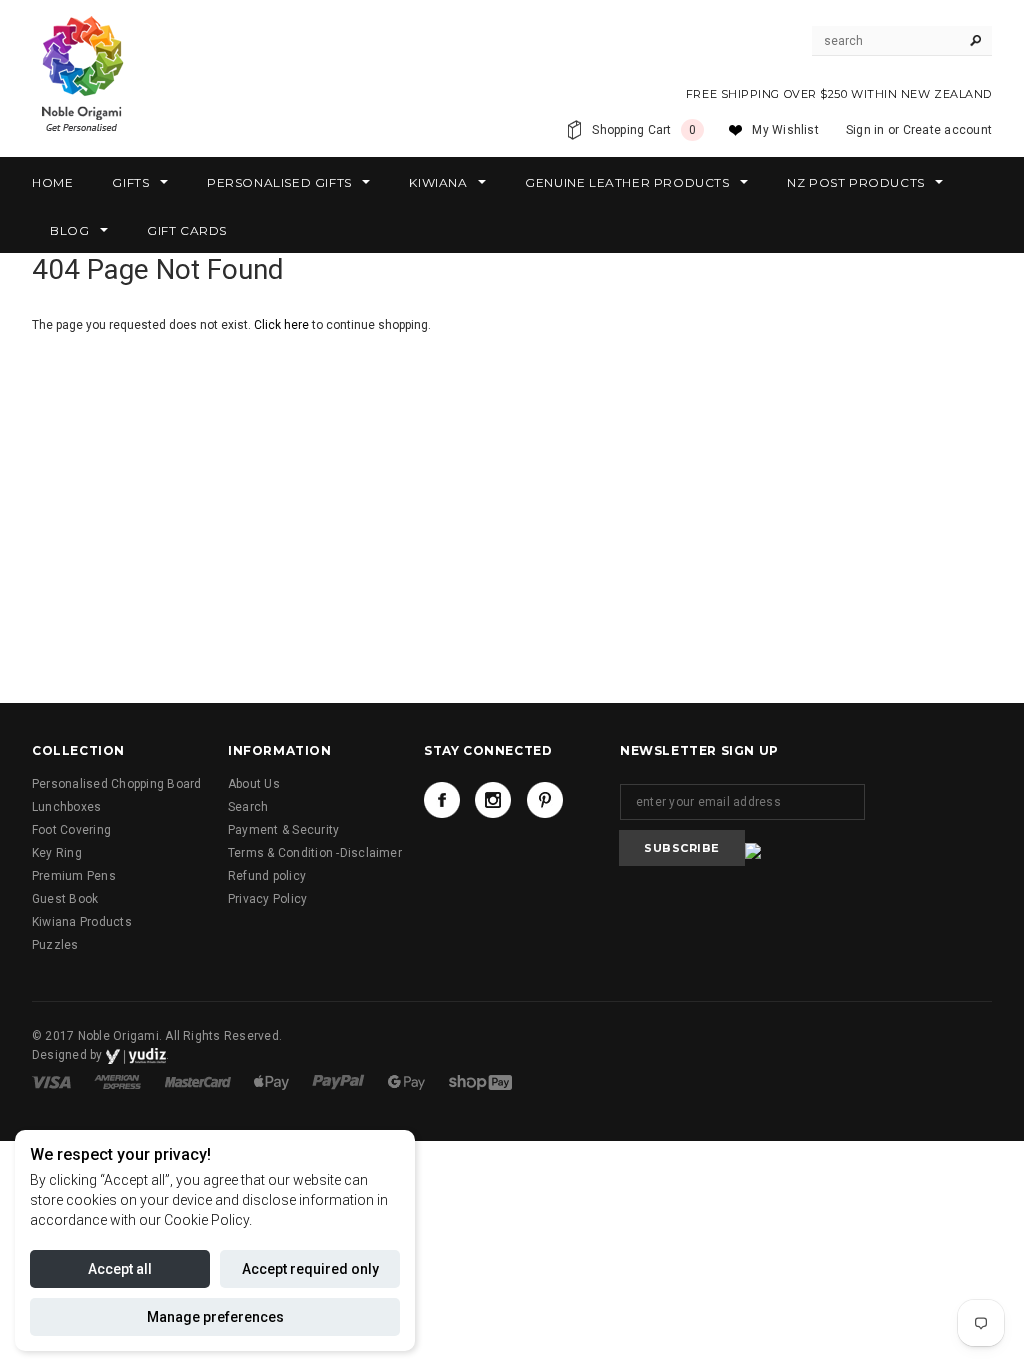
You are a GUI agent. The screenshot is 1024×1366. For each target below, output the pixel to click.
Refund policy (267, 876)
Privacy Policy (267, 899)
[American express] (119, 1081)
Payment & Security (283, 830)
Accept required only (310, 1269)
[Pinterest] (545, 800)
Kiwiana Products (82, 922)
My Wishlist (785, 130)
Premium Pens (74, 876)
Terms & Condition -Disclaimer (315, 853)
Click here (283, 325)
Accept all (120, 1269)
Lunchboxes (66, 807)
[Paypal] (340, 1081)
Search (248, 807)
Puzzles (55, 945)
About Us (254, 784)
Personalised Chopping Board (116, 784)
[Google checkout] (408, 1081)
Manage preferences (215, 1317)
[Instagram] (493, 800)
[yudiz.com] (136, 1055)
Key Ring (57, 853)
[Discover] (273, 1081)
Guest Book (65, 899)
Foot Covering (71, 830)
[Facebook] (442, 800)
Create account (947, 130)
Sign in (865, 130)
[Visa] (53, 1081)
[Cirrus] (480, 1081)
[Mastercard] (199, 1081)
